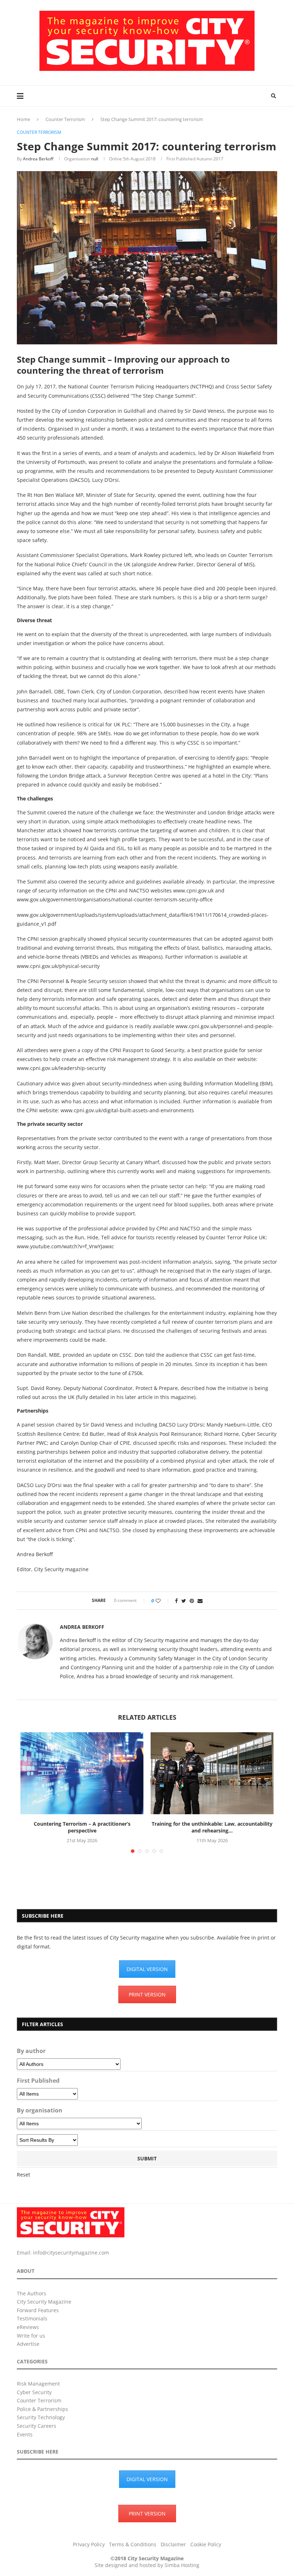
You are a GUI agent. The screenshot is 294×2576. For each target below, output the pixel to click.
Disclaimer (173, 2544)
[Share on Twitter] (184, 1601)
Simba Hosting (182, 2565)
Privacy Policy (89, 2544)
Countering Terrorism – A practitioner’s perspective (82, 1827)
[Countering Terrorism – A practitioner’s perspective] (82, 1773)
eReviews (28, 2327)
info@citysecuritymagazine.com (71, 2253)
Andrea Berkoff (38, 159)
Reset (23, 2175)
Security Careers (37, 2426)
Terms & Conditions (133, 2544)
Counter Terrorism (65, 119)
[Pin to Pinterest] (192, 1601)
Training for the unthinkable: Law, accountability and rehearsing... (212, 1827)
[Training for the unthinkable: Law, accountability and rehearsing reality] (212, 1773)
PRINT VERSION (147, 1994)
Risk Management (38, 2384)
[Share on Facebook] (176, 1601)
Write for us (31, 2336)
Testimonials (32, 2318)
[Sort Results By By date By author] (47, 2140)
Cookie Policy (206, 2544)
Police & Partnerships (42, 2409)
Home (23, 119)
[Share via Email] (200, 1601)
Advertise (28, 2344)
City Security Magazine (44, 2302)
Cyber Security (34, 2392)
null (95, 159)
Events (25, 2434)
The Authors (32, 2293)
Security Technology (41, 2417)
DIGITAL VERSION (147, 1969)
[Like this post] (163, 1601)
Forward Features (38, 2310)
